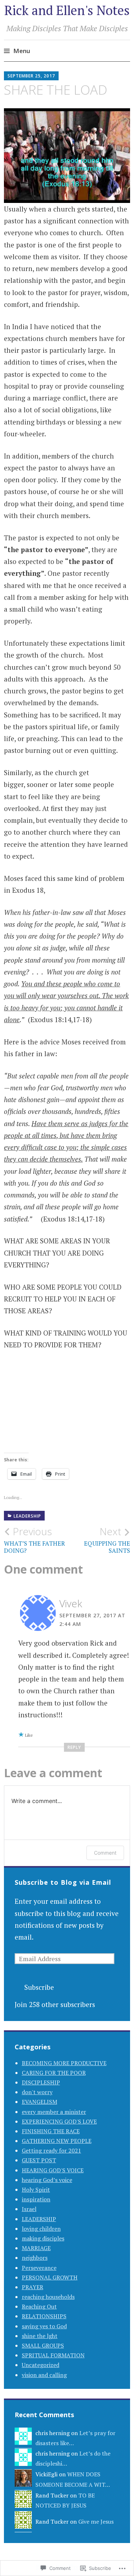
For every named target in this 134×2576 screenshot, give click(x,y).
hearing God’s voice (47, 2180)
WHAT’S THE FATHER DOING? (34, 1540)
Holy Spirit (36, 2190)
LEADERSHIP (27, 1516)
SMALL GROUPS (43, 2345)
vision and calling (44, 2375)
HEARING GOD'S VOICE (53, 2170)
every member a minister (54, 2112)
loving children (41, 2229)
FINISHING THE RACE (51, 2131)
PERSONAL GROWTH (50, 2277)
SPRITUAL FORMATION (53, 2355)
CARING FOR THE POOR (54, 2073)
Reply (74, 1747)
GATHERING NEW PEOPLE (57, 2141)
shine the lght (40, 2336)
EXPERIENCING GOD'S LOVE (59, 2121)
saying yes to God (44, 2326)
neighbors (35, 2258)
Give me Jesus (96, 2522)
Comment (105, 1853)
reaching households (48, 2297)
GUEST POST (39, 2160)
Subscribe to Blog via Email (63, 1882)
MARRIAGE (36, 2248)
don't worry (37, 2092)
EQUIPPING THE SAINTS (107, 1540)
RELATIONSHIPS (44, 2316)
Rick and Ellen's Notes (67, 10)
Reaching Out (39, 2306)
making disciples (43, 2238)
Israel (29, 2209)
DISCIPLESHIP (41, 2082)
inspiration (36, 2199)
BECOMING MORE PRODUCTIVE (64, 2063)
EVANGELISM (39, 2102)
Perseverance (39, 2268)
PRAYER (33, 2287)
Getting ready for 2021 (51, 2150)
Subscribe (39, 1987)
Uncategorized (41, 2365)
